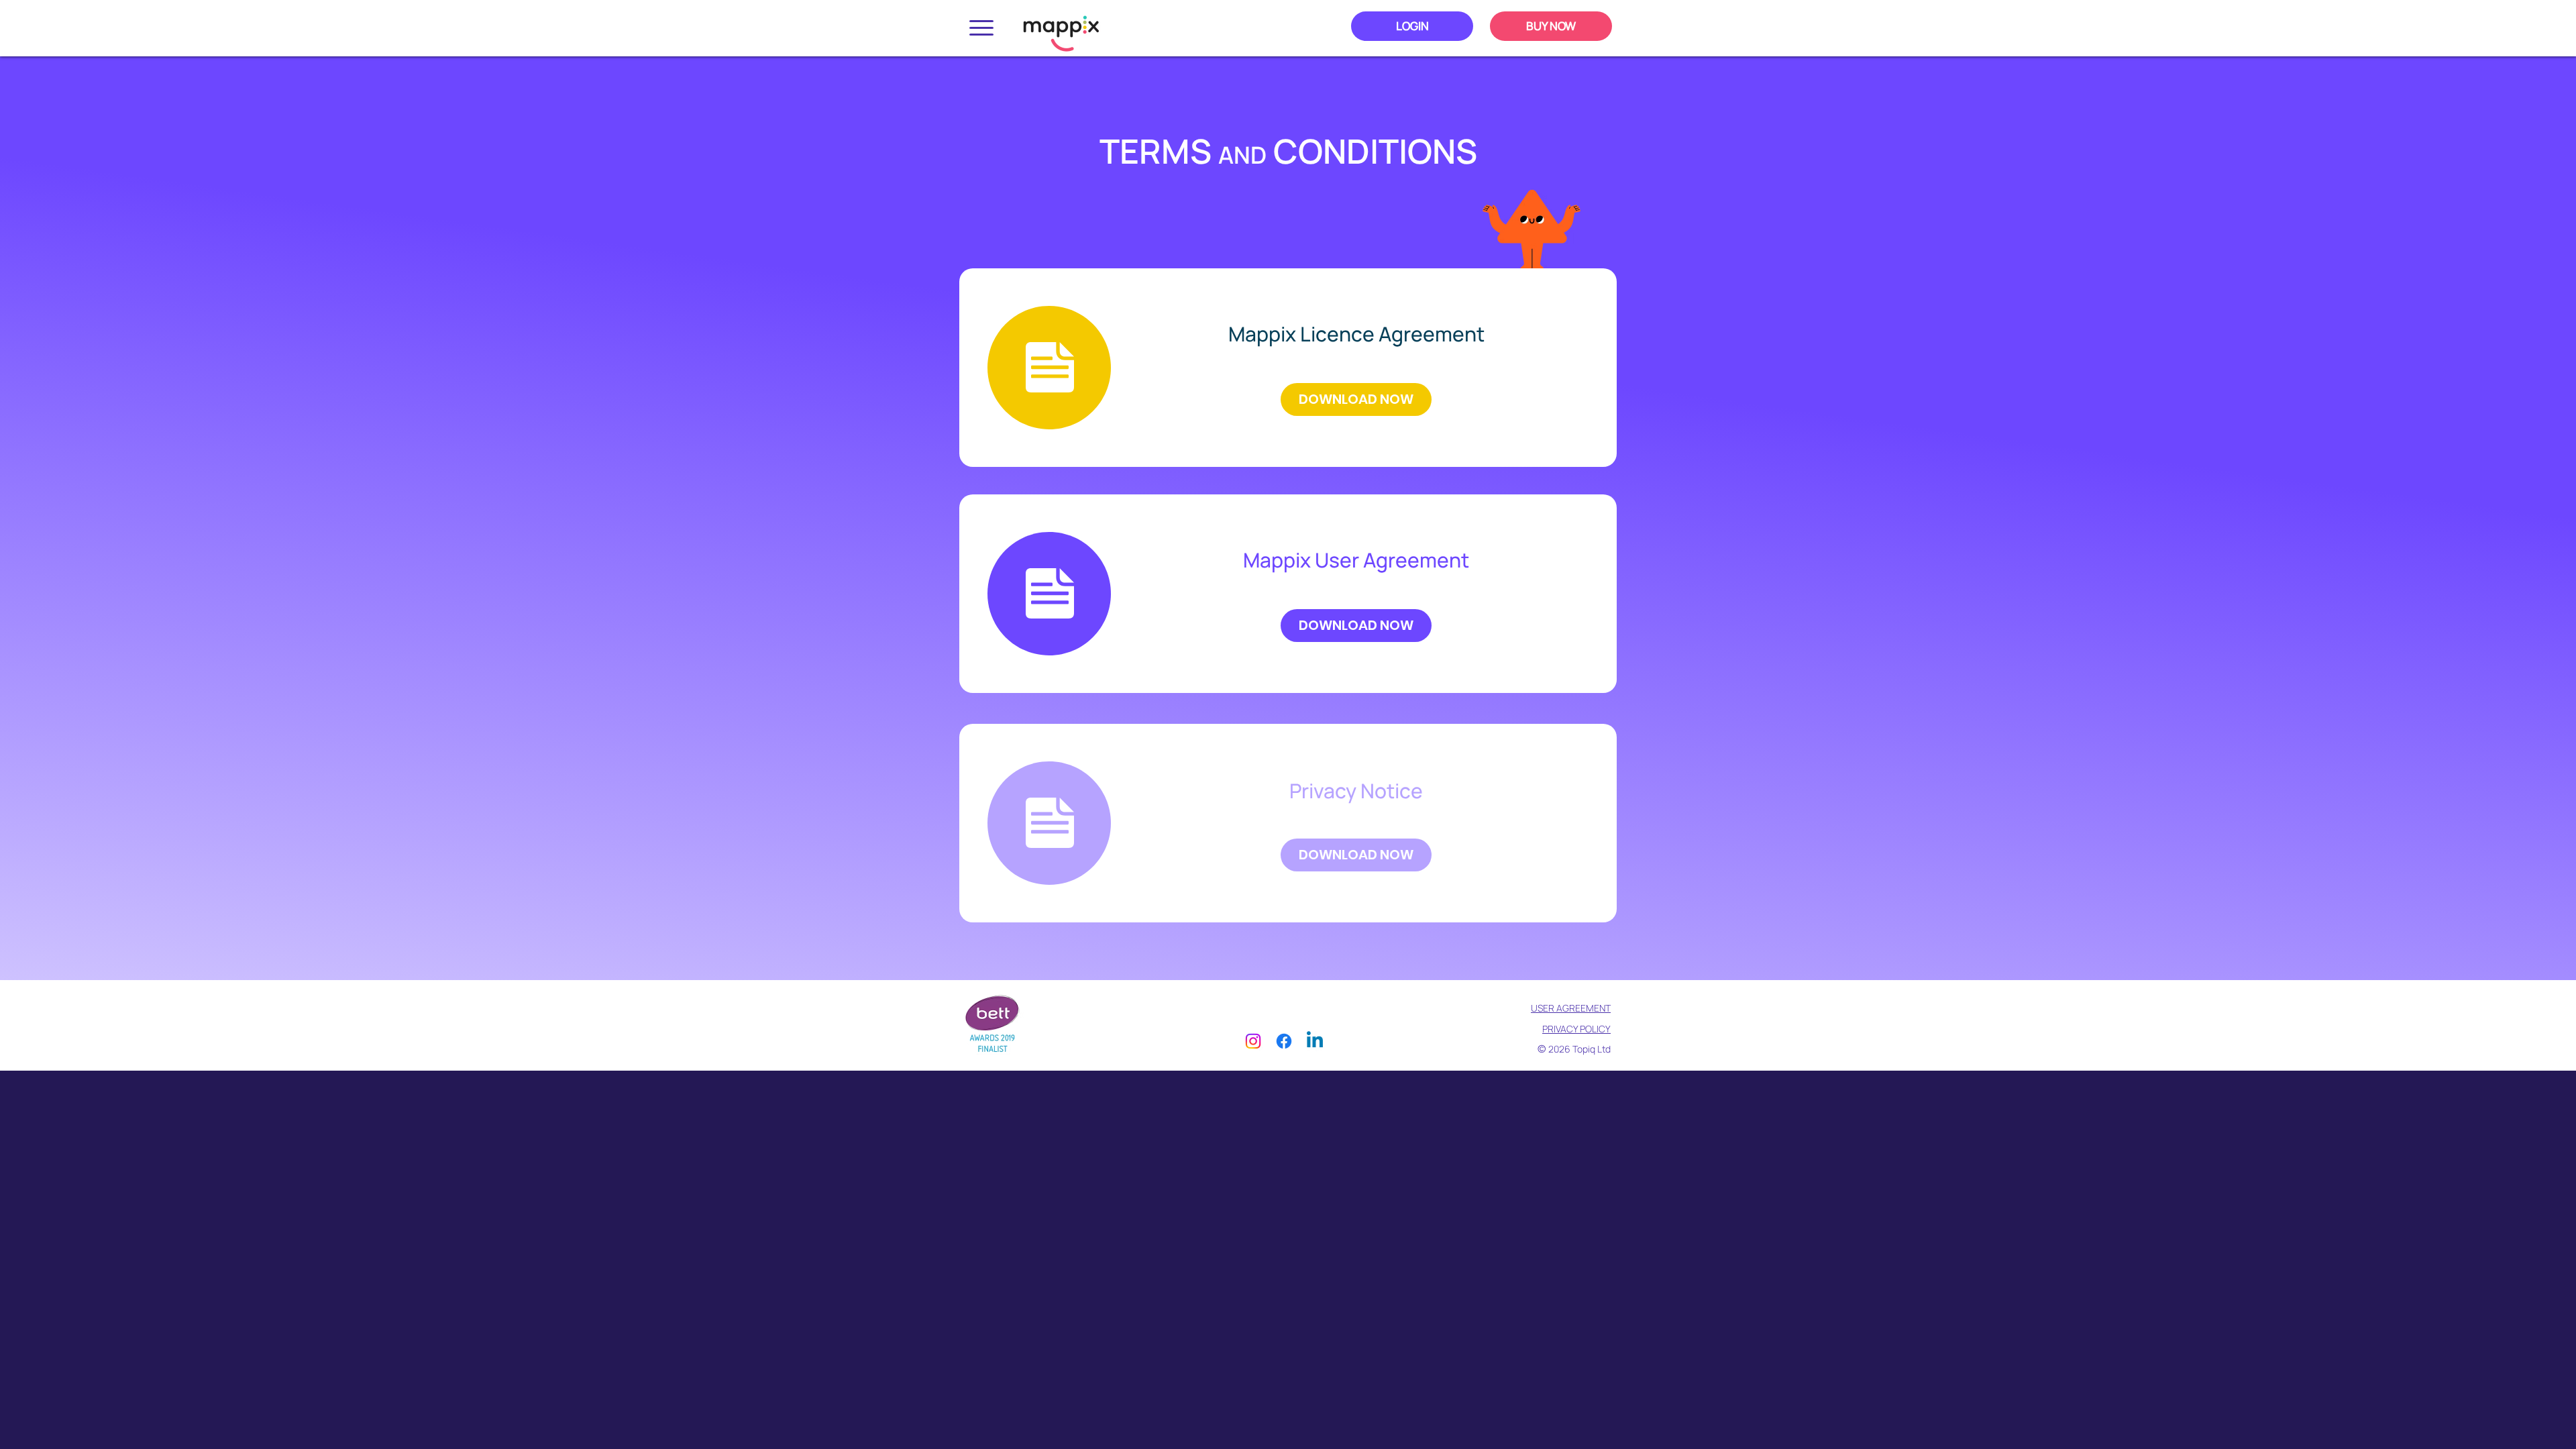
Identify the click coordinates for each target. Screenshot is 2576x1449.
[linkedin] (1315, 1041)
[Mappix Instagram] (1253, 1041)
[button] (981, 28)
